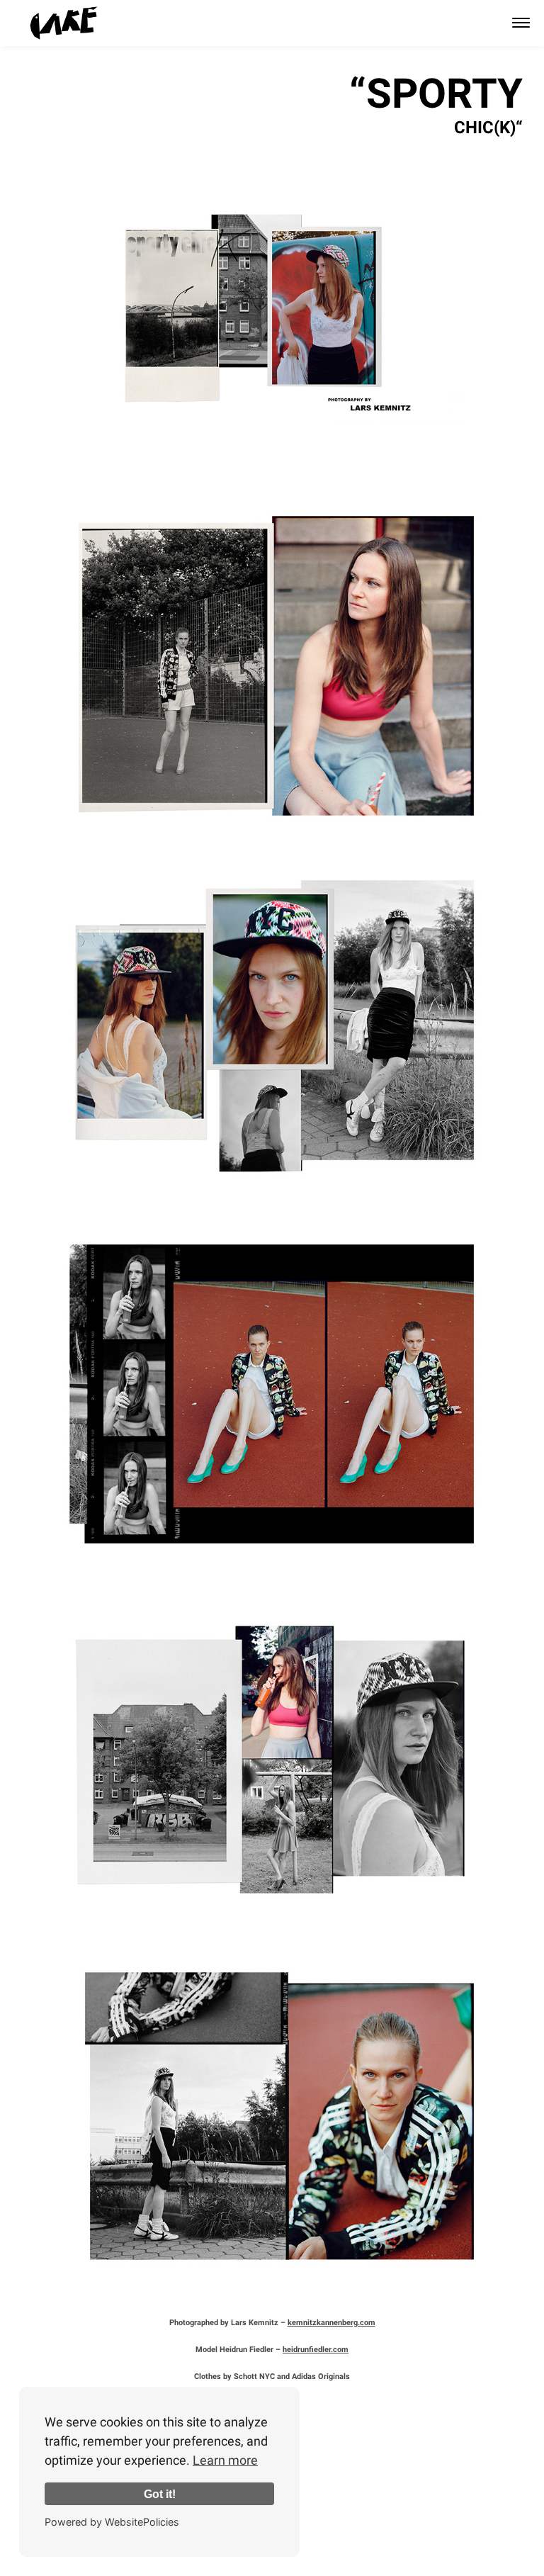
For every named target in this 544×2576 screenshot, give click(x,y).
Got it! (160, 2494)
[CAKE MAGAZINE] (64, 23)
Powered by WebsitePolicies (112, 2522)
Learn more (225, 2460)
